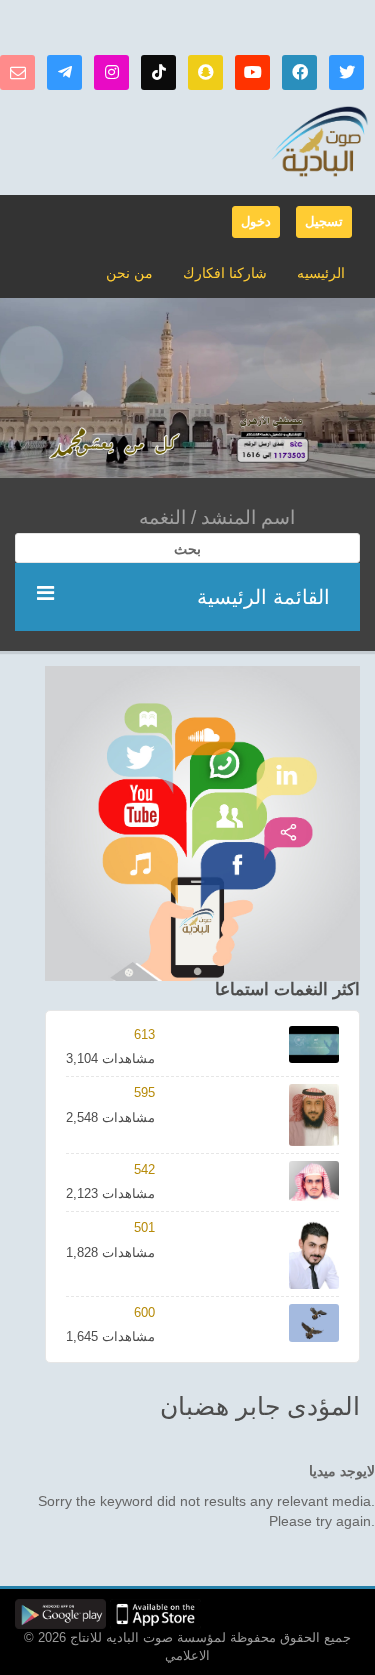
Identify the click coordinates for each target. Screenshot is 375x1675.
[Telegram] (64, 72)
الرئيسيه (321, 273)
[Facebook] (299, 72)
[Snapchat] (205, 72)
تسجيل (324, 221)
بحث (187, 549)
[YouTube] (252, 72)
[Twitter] (346, 72)
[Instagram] (111, 72)
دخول (256, 221)
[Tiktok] (158, 72)
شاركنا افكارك (225, 273)
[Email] (17, 72)
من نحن (129, 273)
